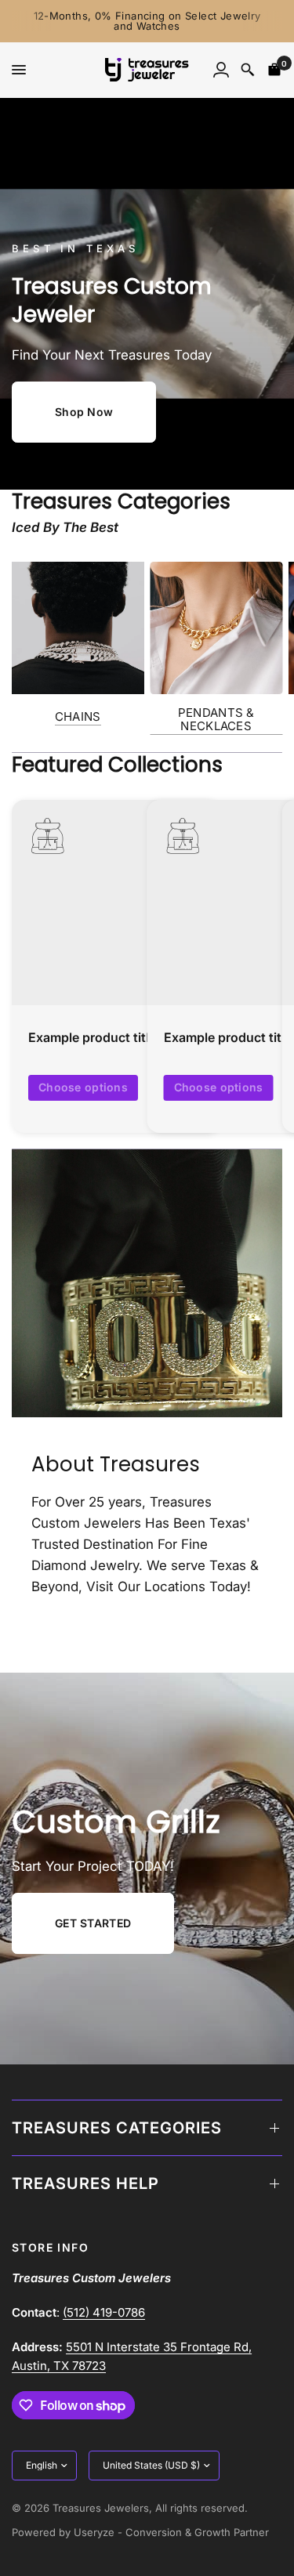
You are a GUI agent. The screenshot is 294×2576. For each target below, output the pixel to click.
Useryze (94, 2532)
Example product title (92, 1037)
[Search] (248, 70)
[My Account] (221, 70)
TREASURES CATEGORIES (117, 2128)
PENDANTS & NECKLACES (216, 719)
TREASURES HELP (85, 2183)
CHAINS (78, 716)
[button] (84, 412)
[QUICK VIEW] (114, 903)
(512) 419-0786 (104, 2312)
